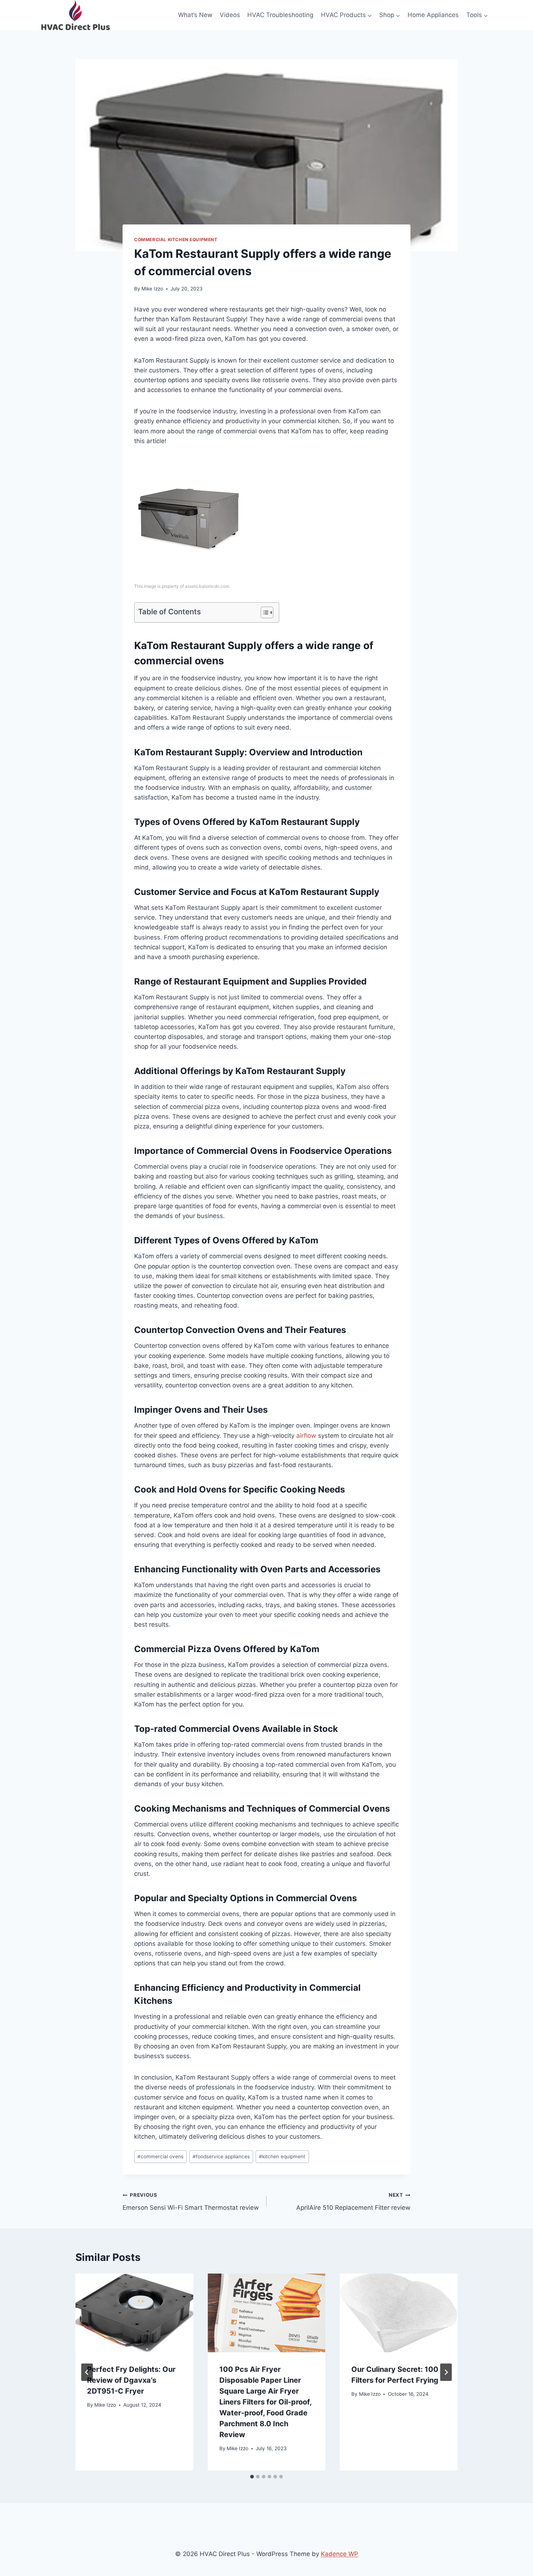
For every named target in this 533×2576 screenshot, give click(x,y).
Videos (230, 15)
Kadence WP (340, 2554)
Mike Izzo (152, 289)
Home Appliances (433, 15)
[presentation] (134, 2313)
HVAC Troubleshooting (280, 15)
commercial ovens (160, 2156)
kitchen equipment (282, 2156)
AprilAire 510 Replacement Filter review (353, 2202)
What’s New (195, 15)
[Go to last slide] (87, 2372)
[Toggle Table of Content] (263, 612)
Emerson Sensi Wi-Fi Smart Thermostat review (191, 2202)
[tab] (252, 2477)
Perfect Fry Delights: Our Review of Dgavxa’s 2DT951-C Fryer (131, 2380)
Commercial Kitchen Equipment (176, 240)
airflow (306, 1436)
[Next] (446, 2372)
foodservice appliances (221, 2156)
